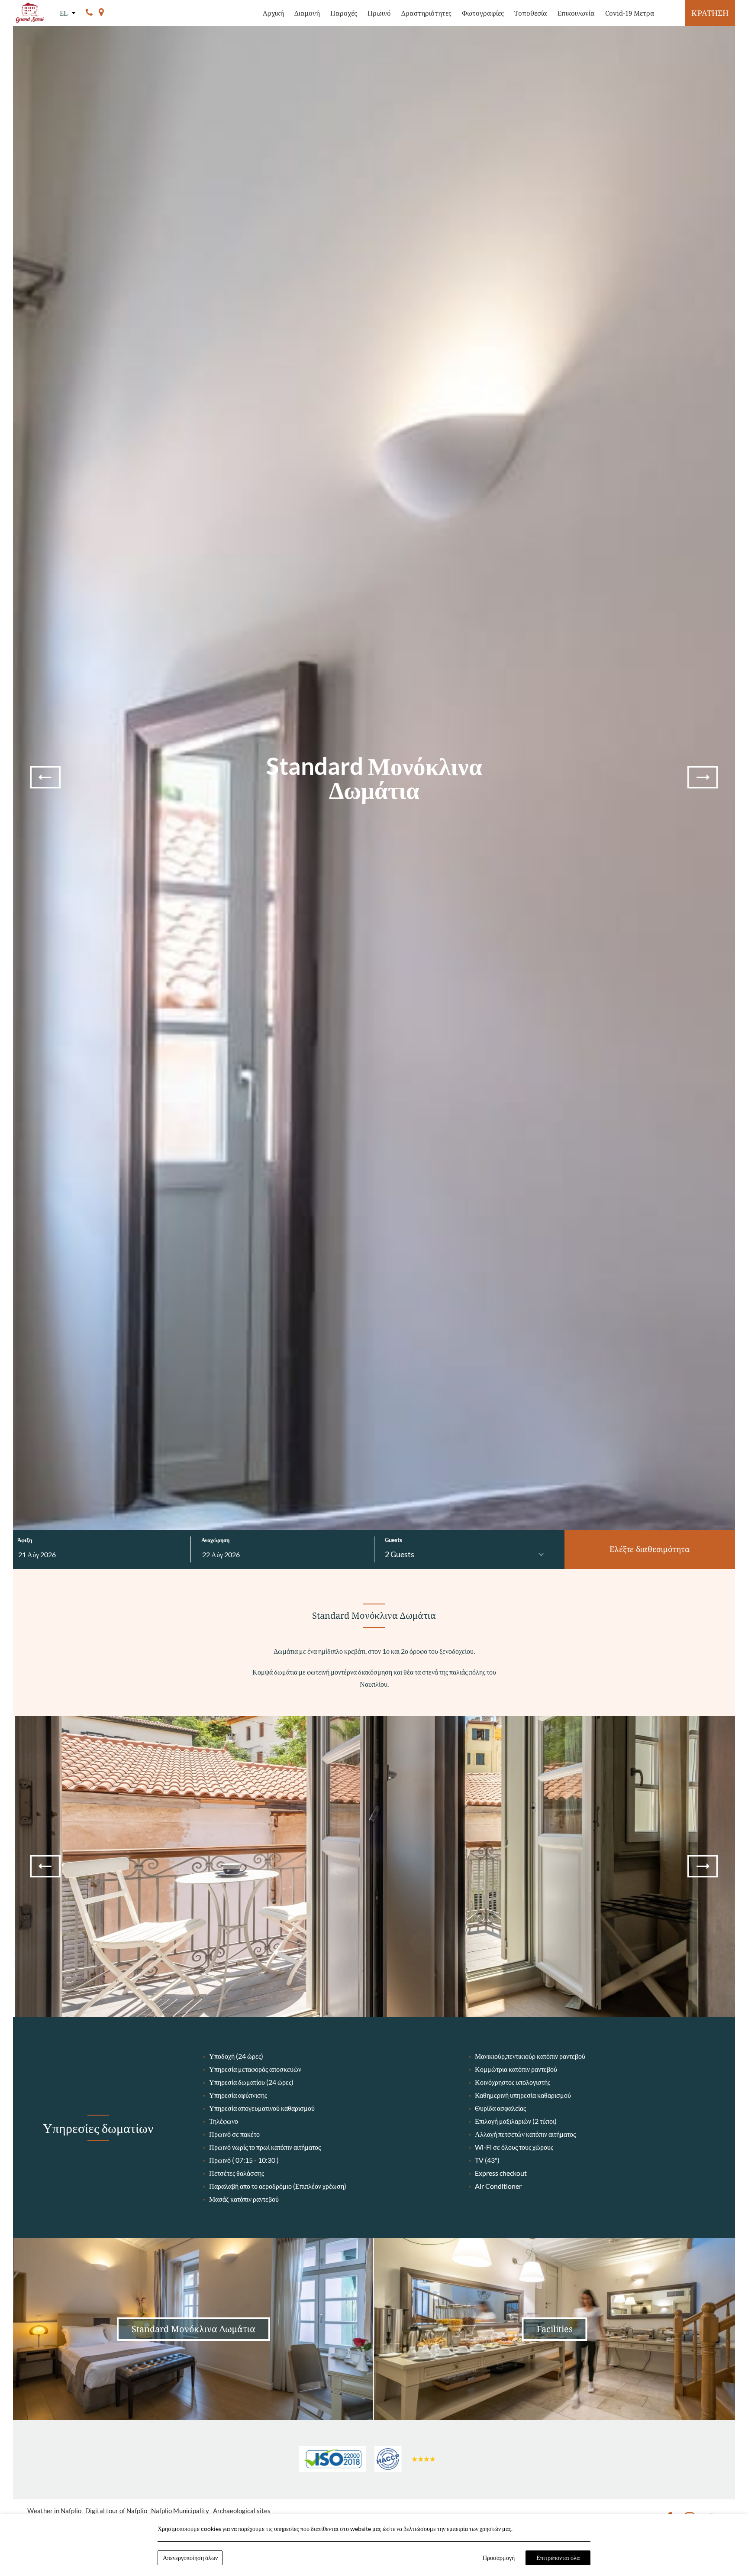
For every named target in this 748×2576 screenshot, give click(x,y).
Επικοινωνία (576, 13)
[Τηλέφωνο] (89, 13)
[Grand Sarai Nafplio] (30, 13)
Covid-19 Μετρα (630, 13)
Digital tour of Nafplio (116, 2511)
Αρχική (273, 13)
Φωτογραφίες (483, 13)
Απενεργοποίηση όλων (190, 2558)
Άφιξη (25, 1540)
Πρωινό (379, 13)
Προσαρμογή (499, 2558)
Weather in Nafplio (54, 2511)
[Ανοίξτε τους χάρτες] (101, 13)
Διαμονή (307, 13)
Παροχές (344, 13)
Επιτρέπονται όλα (558, 2558)
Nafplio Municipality (180, 2511)
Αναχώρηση (215, 1540)
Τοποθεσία (531, 13)
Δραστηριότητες (426, 13)
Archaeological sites (242, 2511)
